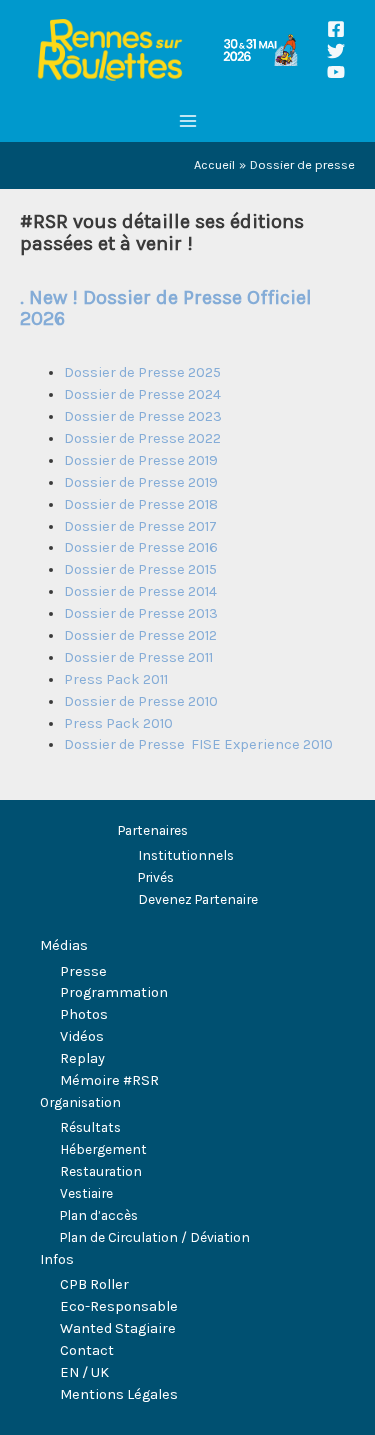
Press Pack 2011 (116, 679)
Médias (64, 945)
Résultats (90, 1127)
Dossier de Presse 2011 (138, 657)
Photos (84, 1014)
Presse (83, 971)
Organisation (80, 1102)
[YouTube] (336, 72)
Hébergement (103, 1149)
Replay (82, 1058)
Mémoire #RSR (109, 1080)
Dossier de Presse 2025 (142, 372)
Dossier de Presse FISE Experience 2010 (198, 744)
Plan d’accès (99, 1215)
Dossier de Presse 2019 (141, 460)
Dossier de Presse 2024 (142, 394)
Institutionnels (186, 855)
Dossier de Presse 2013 (141, 613)
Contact (87, 1350)
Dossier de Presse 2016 (141, 547)
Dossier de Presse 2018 (141, 504)
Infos (57, 1259)
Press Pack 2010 (120, 723)
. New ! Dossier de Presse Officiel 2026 (166, 308)
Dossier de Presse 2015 (140, 569)
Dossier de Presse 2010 (142, 701)
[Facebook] (336, 29)
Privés (156, 877)
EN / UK (84, 1372)
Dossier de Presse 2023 (143, 416)
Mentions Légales (119, 1394)
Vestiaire (86, 1193)
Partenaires (153, 830)
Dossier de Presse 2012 (140, 635)
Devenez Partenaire (198, 899)
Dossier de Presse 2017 (140, 526)
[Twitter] (336, 51)
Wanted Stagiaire (118, 1328)
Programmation (114, 992)
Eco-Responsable (119, 1306)
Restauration (101, 1171)
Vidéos (82, 1036)
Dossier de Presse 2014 (140, 591)
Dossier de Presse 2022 (142, 438)
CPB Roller (94, 1284)
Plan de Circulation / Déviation (155, 1237)
